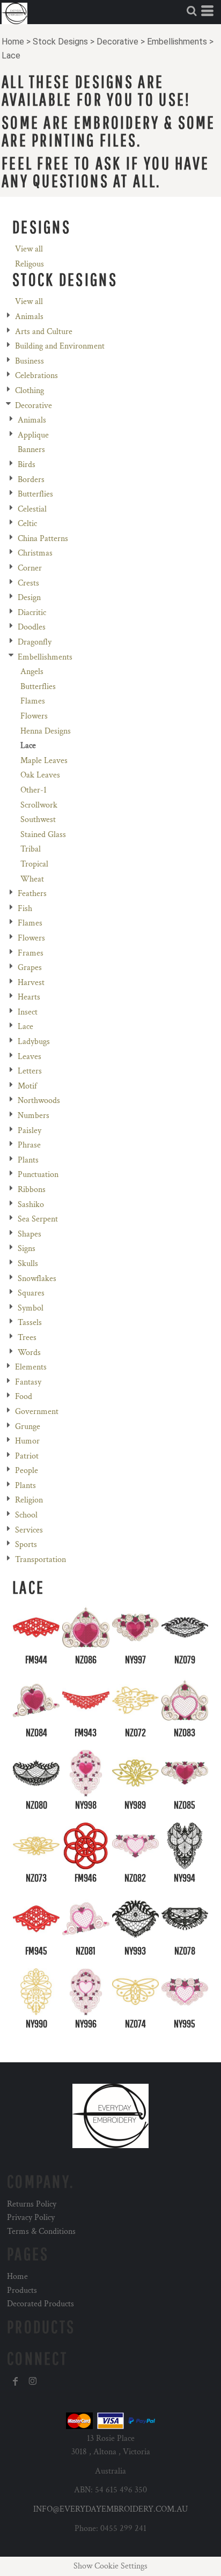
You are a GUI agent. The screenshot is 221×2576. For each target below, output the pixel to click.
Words (29, 1353)
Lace (25, 1027)
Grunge (28, 1427)
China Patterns (43, 539)
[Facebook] (16, 2381)
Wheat (32, 879)
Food (24, 1397)
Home (13, 42)
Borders (31, 480)
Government (37, 1412)
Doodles (32, 627)
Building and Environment (60, 346)
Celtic (27, 524)
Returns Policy (32, 2204)
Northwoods (39, 1101)
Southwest (38, 820)
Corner (30, 568)
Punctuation (38, 1175)
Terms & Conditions (41, 2231)
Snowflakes (37, 1279)
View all (29, 249)
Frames (31, 953)
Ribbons (32, 1190)
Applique (33, 435)
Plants (28, 1160)
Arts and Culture (44, 332)
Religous (30, 264)
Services (29, 1530)
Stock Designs (60, 42)
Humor (27, 1441)
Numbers (34, 1116)
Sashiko (31, 1205)
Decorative (117, 42)
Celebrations (36, 376)
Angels (32, 672)
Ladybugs (34, 1042)
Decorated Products (40, 2304)
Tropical (34, 864)
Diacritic (32, 613)
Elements (31, 1367)
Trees (27, 1338)
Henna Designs (46, 731)
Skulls (28, 1264)
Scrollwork (39, 805)
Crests (28, 583)
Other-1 (34, 790)
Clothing (30, 391)
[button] (191, 11)
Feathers (32, 894)
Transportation (40, 1560)
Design (29, 598)
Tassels (30, 1323)
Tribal (31, 849)
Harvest (31, 983)
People (27, 1471)
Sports (26, 1545)
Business (30, 361)
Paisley (30, 1131)
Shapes (30, 1234)
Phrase (29, 1145)
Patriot (27, 1456)
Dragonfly (35, 642)
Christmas (35, 553)
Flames (33, 701)
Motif (27, 1086)
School (26, 1515)
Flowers (34, 716)
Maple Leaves (44, 761)
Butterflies (35, 494)
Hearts (29, 997)
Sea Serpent (38, 1219)
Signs (27, 1249)
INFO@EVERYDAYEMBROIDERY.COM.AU (110, 2509)
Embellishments (177, 42)
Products (22, 2290)
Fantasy (28, 1382)
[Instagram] (33, 2381)
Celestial (32, 509)
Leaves (30, 1057)
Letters (30, 1071)
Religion (29, 1500)
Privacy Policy (31, 2218)
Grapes (30, 968)
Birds (27, 465)
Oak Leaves (40, 775)
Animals (29, 317)
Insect (28, 1012)
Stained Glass (43, 835)
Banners (31, 450)
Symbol (31, 1308)
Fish (25, 909)
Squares (31, 1293)
